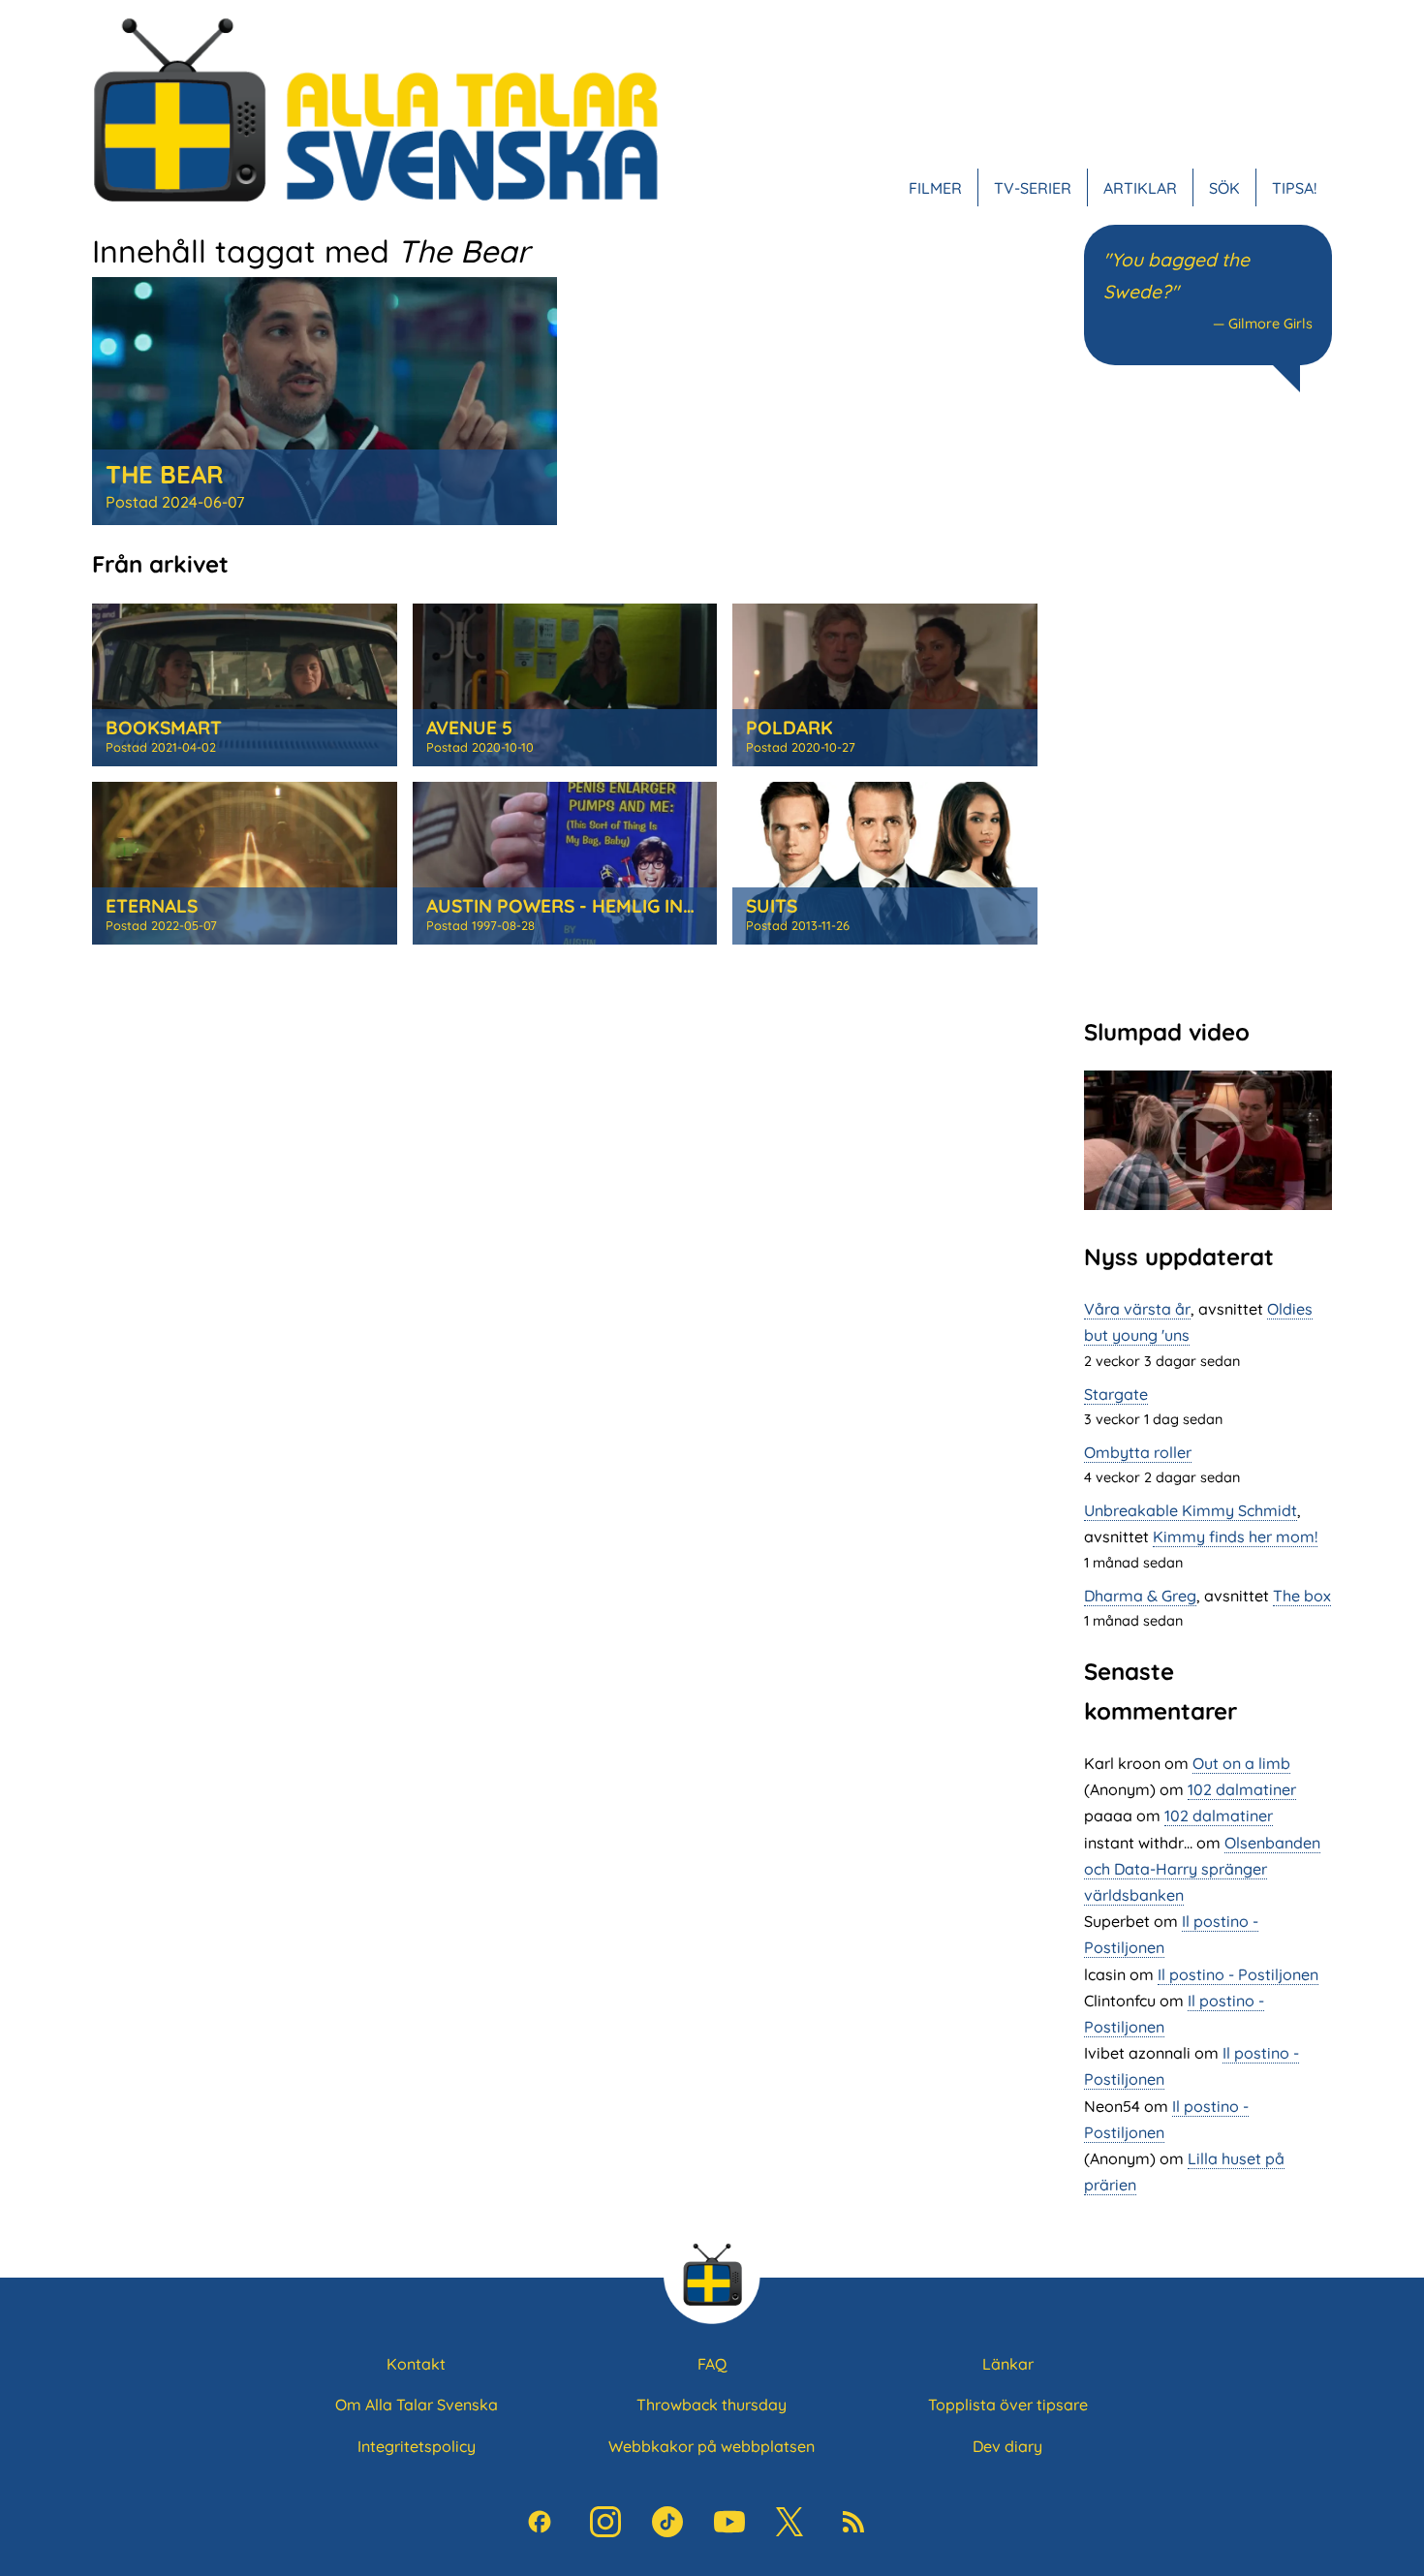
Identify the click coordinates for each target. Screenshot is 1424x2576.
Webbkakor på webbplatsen (712, 2446)
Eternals (152, 906)
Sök (1224, 188)
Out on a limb (1241, 1763)
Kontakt (416, 2364)
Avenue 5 (469, 728)
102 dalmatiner (1242, 1789)
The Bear (165, 474)
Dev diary (1007, 2446)
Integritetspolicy (417, 2446)
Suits (772, 906)
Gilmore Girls (1270, 324)
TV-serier (1033, 188)
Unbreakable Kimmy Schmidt (1191, 1510)
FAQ (712, 2364)
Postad (175, 502)
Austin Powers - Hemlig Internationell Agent (655, 906)
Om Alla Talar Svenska (417, 2405)
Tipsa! (1294, 188)
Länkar (1008, 2364)
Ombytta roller (1138, 1452)
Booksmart (164, 728)
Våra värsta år (1137, 1309)
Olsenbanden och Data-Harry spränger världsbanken (1202, 1869)
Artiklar (1140, 188)
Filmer (935, 188)
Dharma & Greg (1140, 1596)
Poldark (789, 728)
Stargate (1116, 1394)
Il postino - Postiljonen (1238, 1974)
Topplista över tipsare (1008, 2405)
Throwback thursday (712, 2405)
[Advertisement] (1208, 702)
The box (1302, 1596)
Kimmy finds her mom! (1235, 1536)
